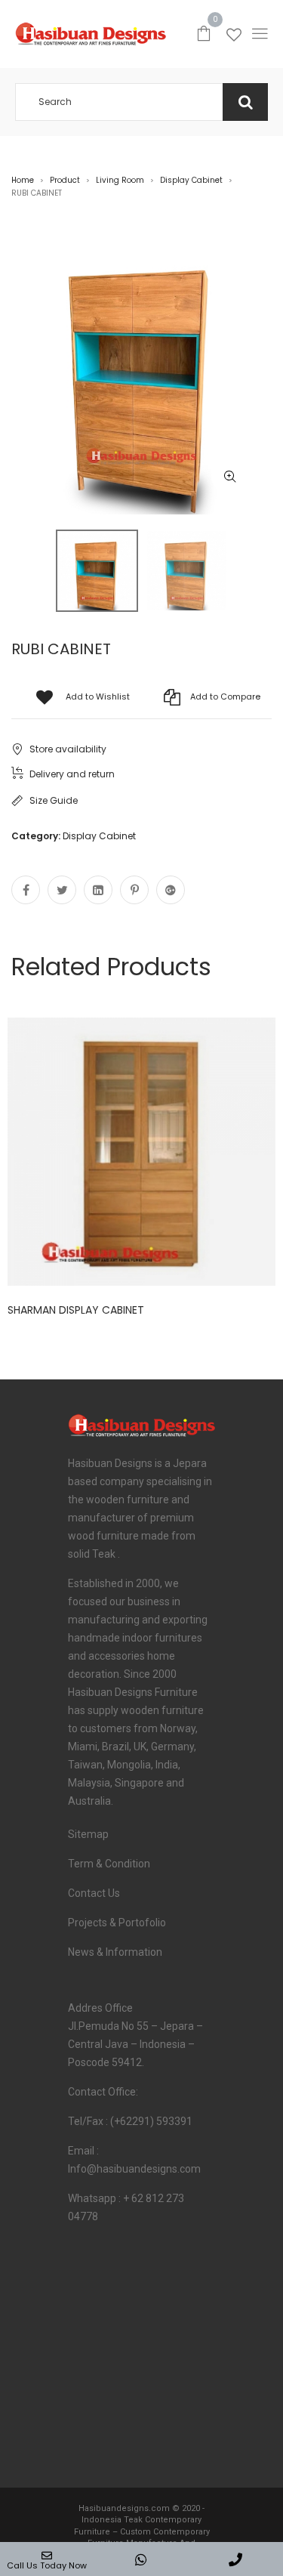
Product (65, 180)
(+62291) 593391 (151, 2121)
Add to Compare (225, 697)
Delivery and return (72, 774)
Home (23, 180)
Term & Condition (109, 1864)
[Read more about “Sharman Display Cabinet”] (210, 1148)
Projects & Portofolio (117, 1923)
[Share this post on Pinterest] (134, 890)
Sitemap (88, 1834)
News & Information (115, 1952)
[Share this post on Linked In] (98, 890)
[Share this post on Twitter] (62, 890)
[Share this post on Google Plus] (171, 890)
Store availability (68, 749)
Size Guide (54, 800)
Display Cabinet (191, 180)
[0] (204, 32)
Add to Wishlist (98, 697)
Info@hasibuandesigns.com (134, 2169)
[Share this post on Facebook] (26, 890)
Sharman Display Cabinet (76, 1310)
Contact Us (94, 1893)
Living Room (120, 180)
